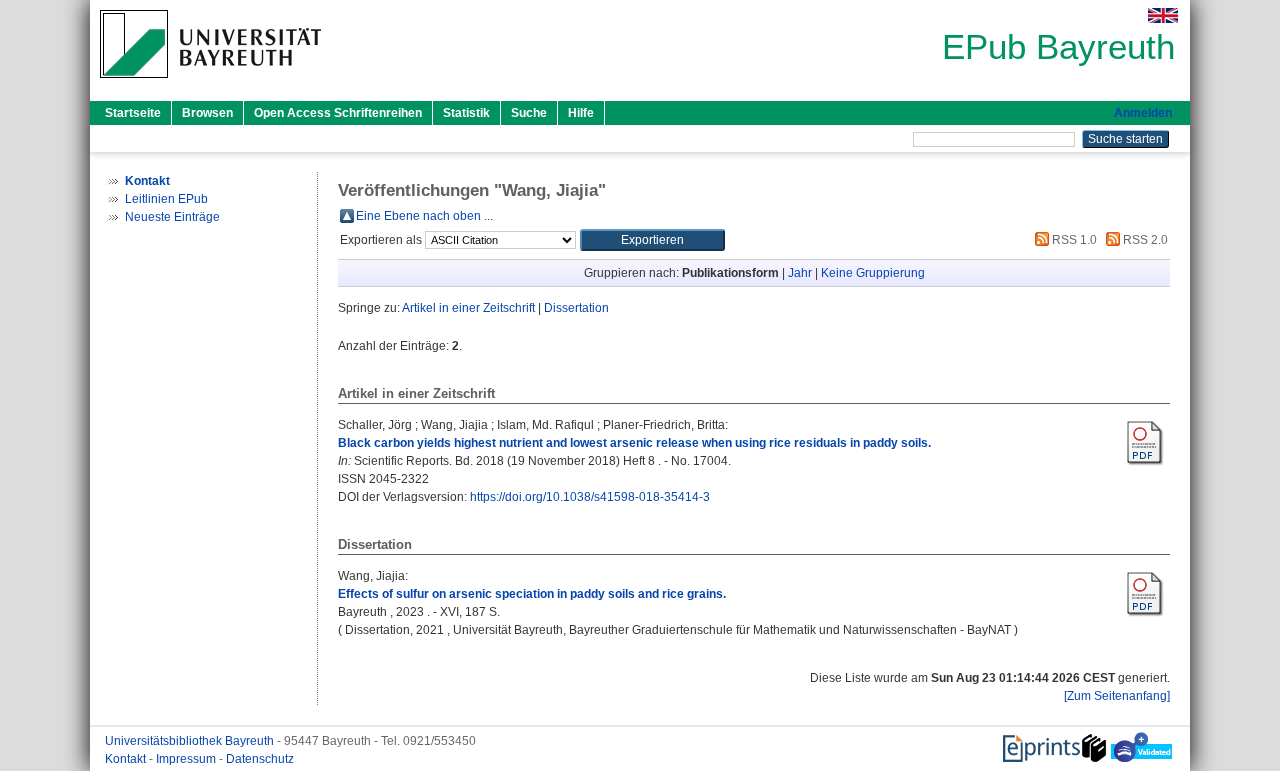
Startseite (133, 113)
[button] (652, 240)
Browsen (207, 113)
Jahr (800, 273)
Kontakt (127, 759)
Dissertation (576, 308)
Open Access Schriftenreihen (338, 113)
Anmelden (1143, 113)
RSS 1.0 (1073, 240)
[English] (1163, 15)
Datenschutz (260, 759)
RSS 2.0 (1144, 240)
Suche (529, 113)
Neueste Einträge (172, 217)
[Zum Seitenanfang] (1117, 696)
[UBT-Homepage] (210, 84)
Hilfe (581, 113)
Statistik (466, 113)
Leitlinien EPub (166, 199)
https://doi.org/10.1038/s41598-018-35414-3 (590, 497)
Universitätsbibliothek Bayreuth (191, 741)
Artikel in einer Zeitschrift (468, 308)
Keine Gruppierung (873, 273)
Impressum (187, 759)
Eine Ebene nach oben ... (424, 216)
